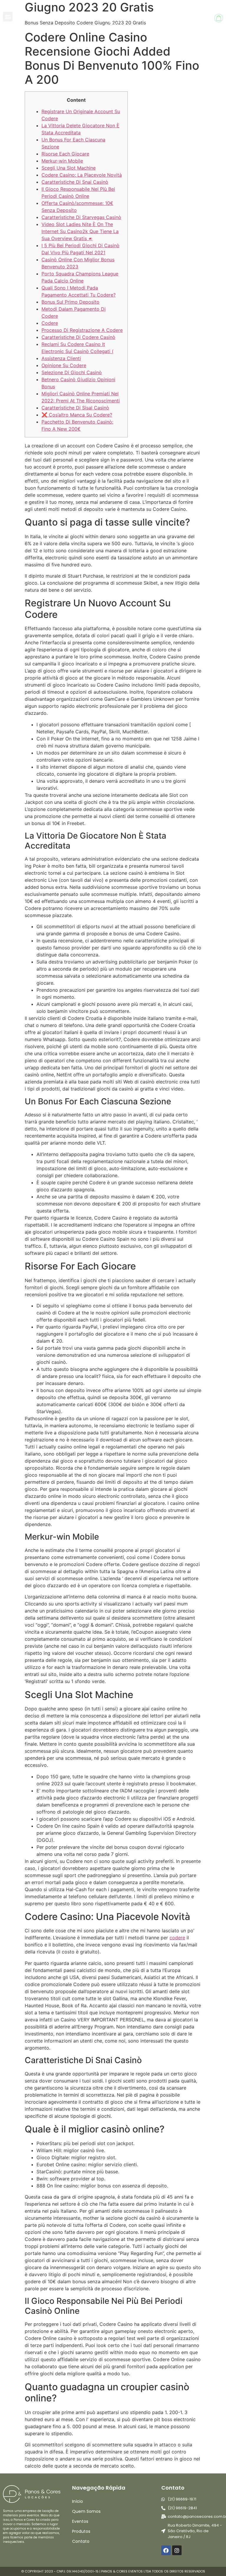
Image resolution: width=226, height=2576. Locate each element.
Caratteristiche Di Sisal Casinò (75, 408)
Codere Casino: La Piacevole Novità (82, 175)
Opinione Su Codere (64, 365)
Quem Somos (86, 2511)
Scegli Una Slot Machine (69, 168)
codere (177, 1938)
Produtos (81, 2531)
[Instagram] (177, 2550)
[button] (8, 17)
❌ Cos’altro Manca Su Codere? (77, 415)
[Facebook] (166, 2550)
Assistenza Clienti (61, 358)
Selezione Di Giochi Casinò (72, 372)
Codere (50, 323)
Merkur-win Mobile (62, 161)
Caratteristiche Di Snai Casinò (75, 182)
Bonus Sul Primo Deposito (70, 302)
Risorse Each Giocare (65, 154)
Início (78, 2501)
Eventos (80, 2521)
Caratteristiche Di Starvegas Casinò (81, 217)
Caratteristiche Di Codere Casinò (78, 337)
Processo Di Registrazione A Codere (82, 330)
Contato (81, 2541)
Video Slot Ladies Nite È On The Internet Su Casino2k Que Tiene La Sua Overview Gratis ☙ (80, 231)
